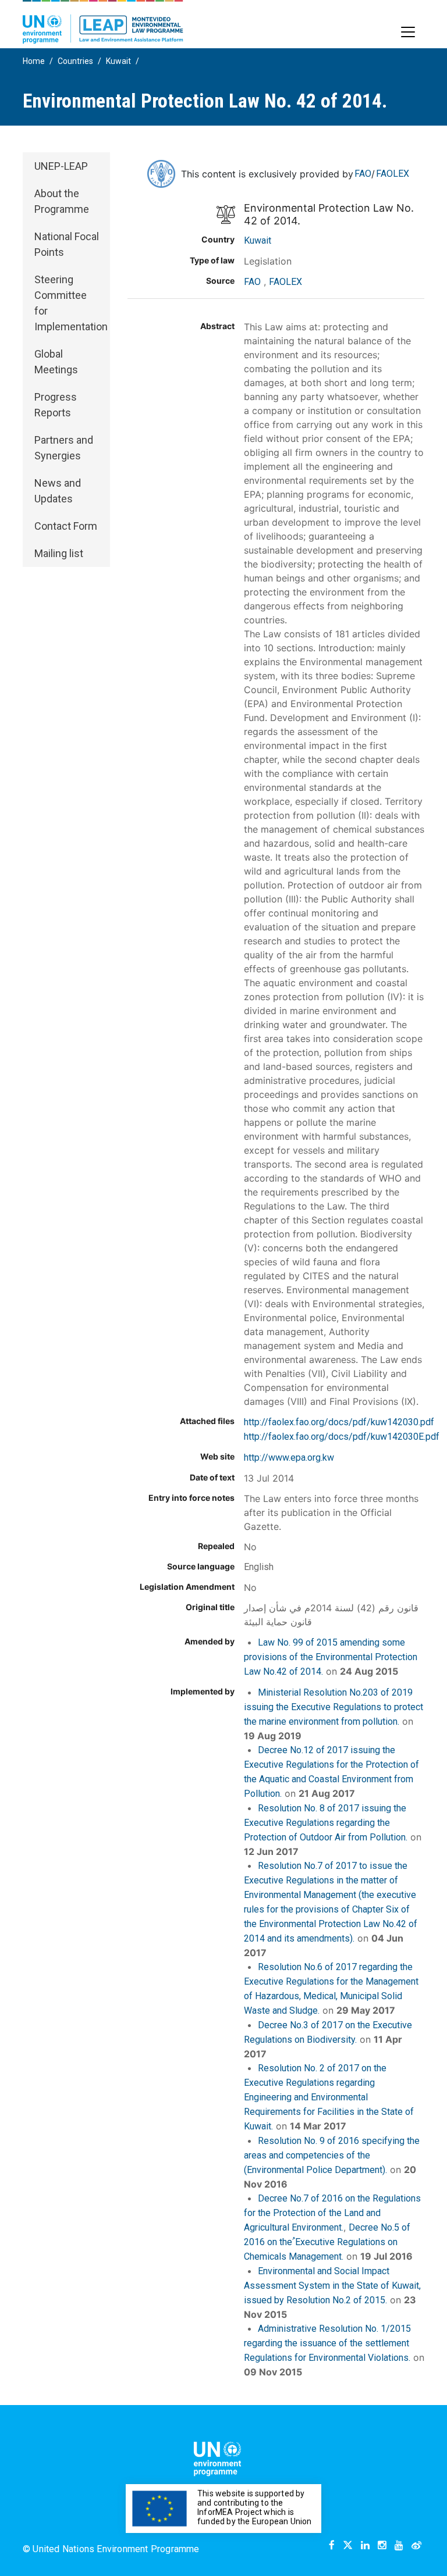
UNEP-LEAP (61, 166)
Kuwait (118, 61)
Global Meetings (56, 362)
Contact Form (66, 526)
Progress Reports (56, 405)
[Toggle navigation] (408, 32)
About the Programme (62, 201)
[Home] (103, 22)
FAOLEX (393, 174)
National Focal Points (67, 244)
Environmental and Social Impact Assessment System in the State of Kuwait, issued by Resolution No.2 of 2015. (332, 2286)
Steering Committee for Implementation (71, 303)
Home (34, 61)
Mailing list (59, 553)
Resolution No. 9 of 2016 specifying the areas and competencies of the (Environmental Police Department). (332, 2155)
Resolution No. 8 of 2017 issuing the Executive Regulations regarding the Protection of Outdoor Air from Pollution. (326, 1823)
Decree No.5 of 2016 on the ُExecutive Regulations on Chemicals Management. (327, 2242)
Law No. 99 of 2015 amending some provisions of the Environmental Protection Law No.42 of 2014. (331, 1657)
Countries (75, 61)
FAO (363, 174)
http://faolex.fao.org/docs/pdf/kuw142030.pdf (339, 1422)
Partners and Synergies (64, 448)
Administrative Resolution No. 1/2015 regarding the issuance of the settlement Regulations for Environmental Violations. (327, 2343)
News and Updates (58, 491)
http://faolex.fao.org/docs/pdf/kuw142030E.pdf (342, 1437)
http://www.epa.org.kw (289, 1458)
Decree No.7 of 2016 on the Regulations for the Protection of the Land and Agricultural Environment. (332, 2213)
